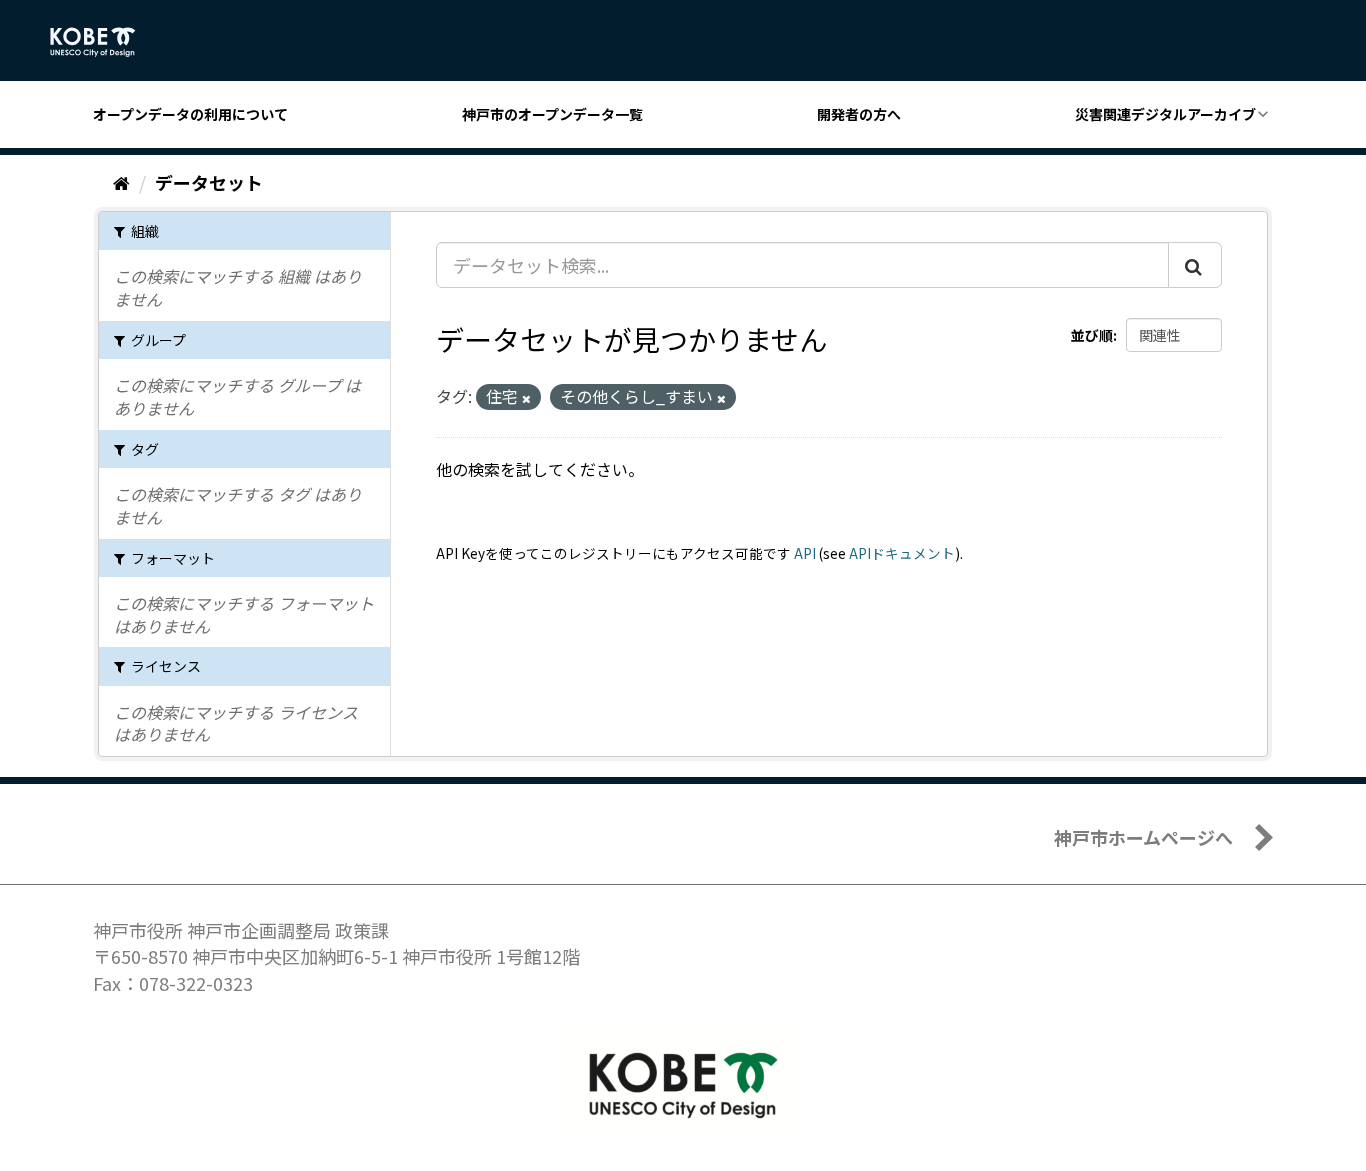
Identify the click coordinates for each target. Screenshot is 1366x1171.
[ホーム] (121, 182)
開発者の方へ (859, 114)
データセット (209, 182)
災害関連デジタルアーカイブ (1165, 114)
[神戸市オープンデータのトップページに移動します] (103, 42)
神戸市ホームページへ (1143, 837)
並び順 (1092, 335)
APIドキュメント (902, 553)
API (805, 553)
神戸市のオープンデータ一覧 (552, 114)
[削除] (526, 398)
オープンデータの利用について (190, 114)
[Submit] (1195, 265)
